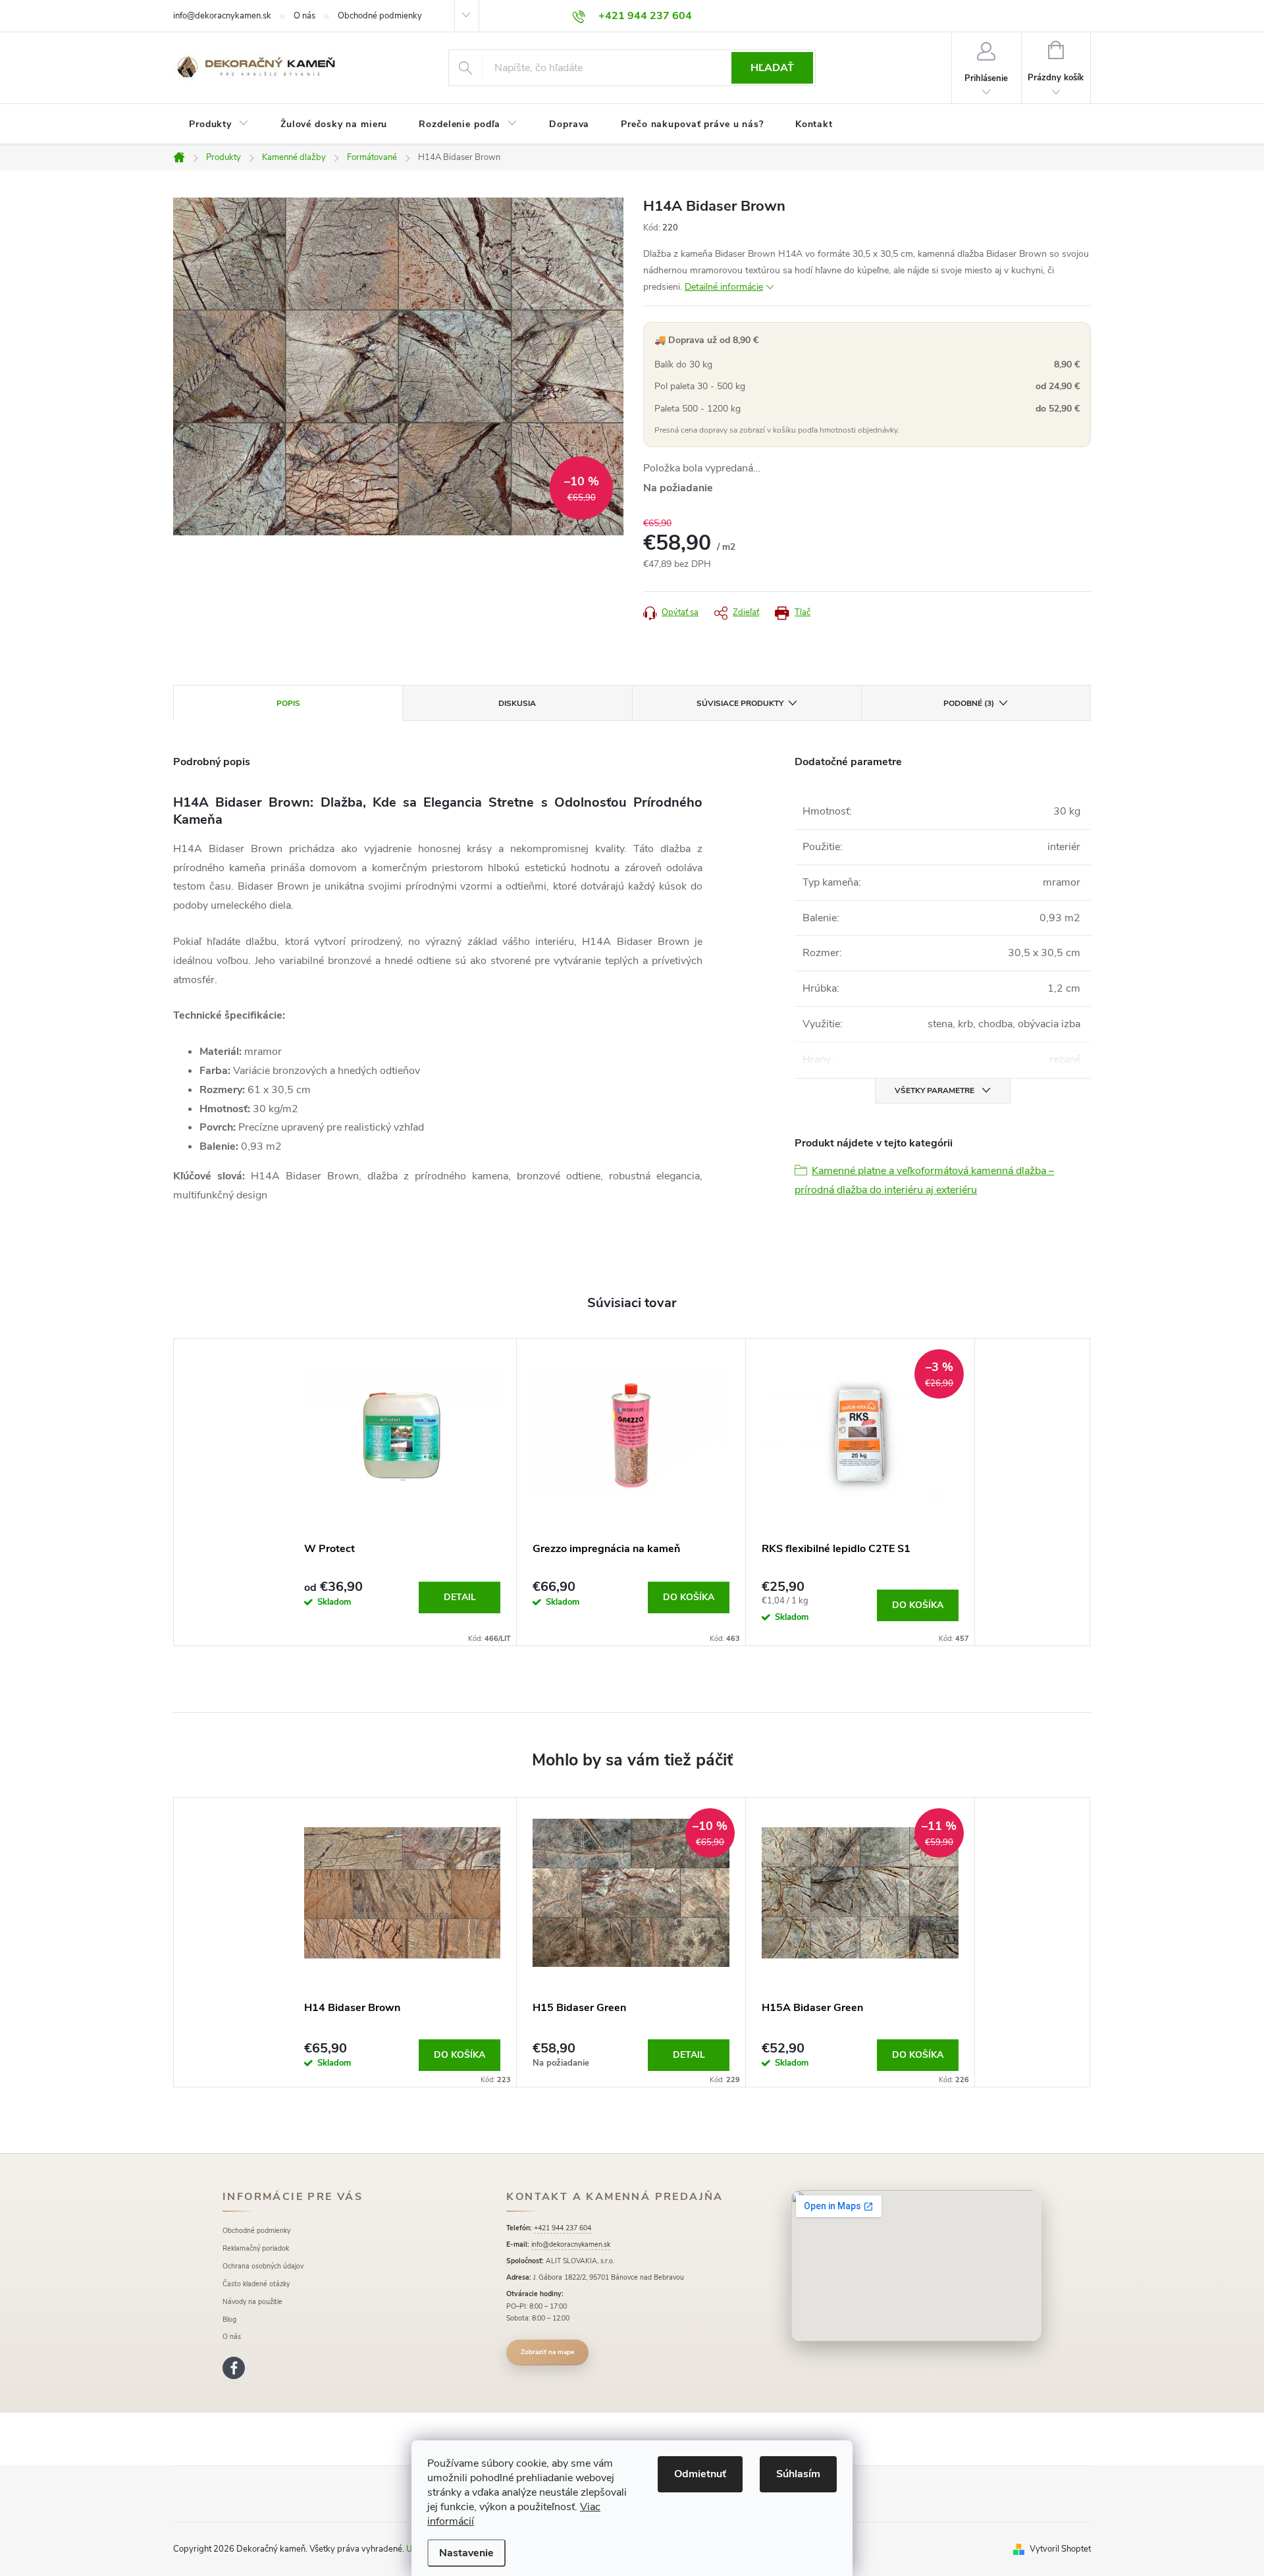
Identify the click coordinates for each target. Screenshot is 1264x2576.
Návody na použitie (252, 2302)
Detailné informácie (724, 287)
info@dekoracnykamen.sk (222, 16)
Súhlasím (798, 2474)
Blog (229, 2320)
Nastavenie (466, 2553)
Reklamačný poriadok (256, 2248)
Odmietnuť (700, 2474)
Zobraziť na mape (547, 2352)
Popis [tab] (288, 703)
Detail (460, 1597)
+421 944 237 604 (563, 2228)
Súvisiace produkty (740, 703)
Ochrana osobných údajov (263, 2266)
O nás (304, 16)
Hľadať (772, 68)
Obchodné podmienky (380, 16)
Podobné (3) (969, 703)
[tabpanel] (403, 1492)
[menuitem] (219, 124)
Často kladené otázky (256, 2284)
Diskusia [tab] (517, 703)
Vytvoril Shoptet (1060, 2549)
